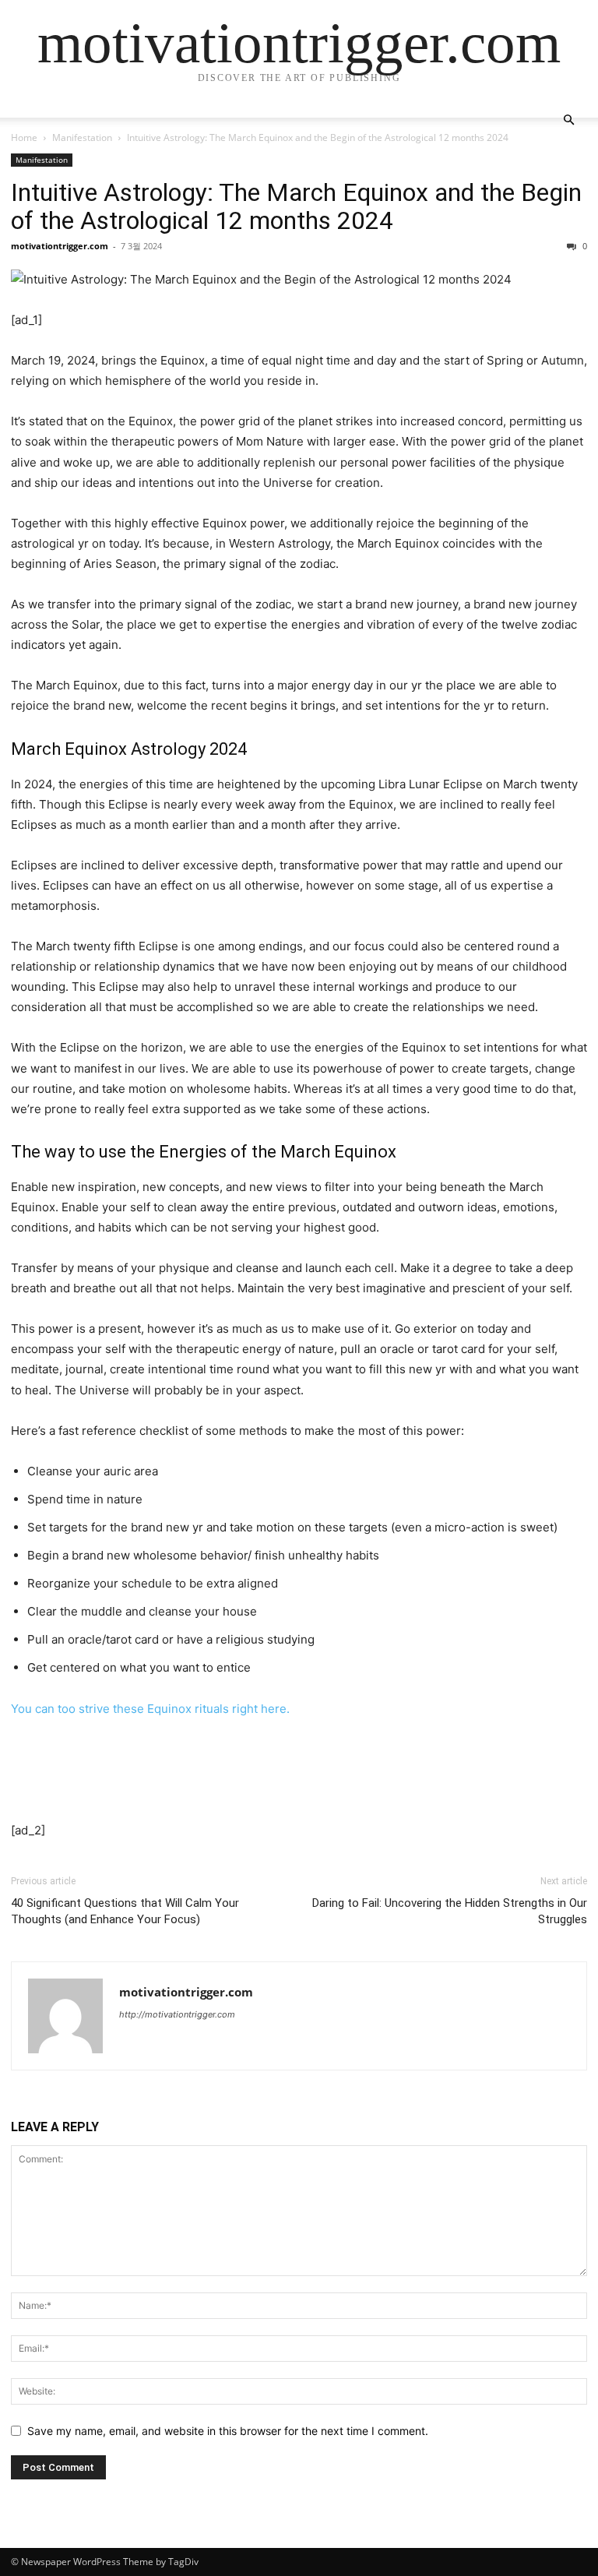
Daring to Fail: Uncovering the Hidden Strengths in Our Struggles (450, 1911)
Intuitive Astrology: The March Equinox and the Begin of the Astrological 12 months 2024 (296, 206)
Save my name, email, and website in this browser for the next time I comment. (228, 2431)
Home (24, 137)
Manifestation (82, 137)
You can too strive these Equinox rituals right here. (150, 1709)
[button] (568, 120)
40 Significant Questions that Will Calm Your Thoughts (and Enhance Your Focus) (125, 1911)
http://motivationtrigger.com (177, 2014)
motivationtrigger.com (60, 246)
